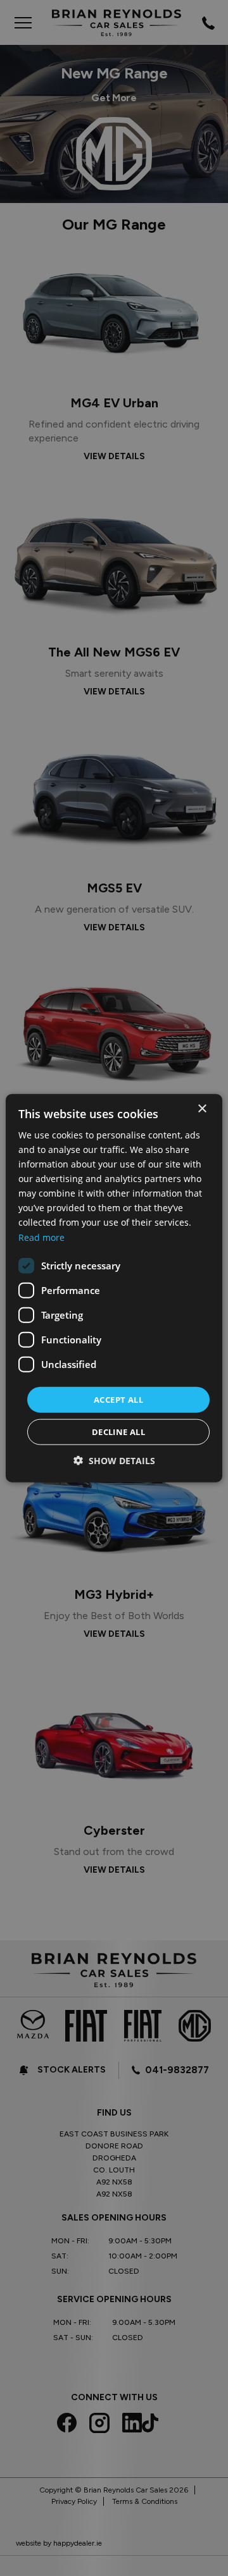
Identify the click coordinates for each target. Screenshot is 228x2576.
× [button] (202, 1108)
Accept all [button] (118, 1399)
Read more (41, 1237)
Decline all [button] (118, 1432)
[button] (114, 1461)
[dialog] (114, 1288)
